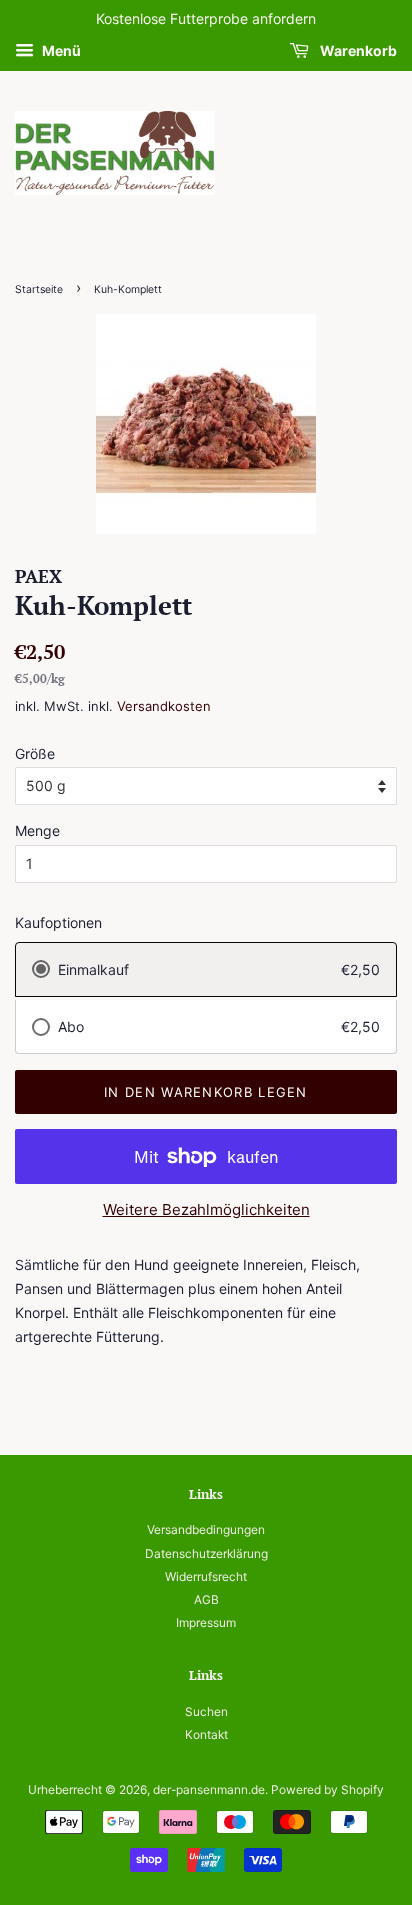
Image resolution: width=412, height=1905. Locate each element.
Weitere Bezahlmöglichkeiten (206, 1209)
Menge (37, 830)
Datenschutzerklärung (206, 1553)
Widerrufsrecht (206, 1576)
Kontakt (206, 1734)
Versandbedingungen (206, 1529)
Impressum (206, 1622)
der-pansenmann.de (209, 1789)
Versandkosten (164, 706)
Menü (60, 50)
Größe (35, 753)
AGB (206, 1599)
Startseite (39, 289)
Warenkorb (357, 50)
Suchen (206, 1711)
